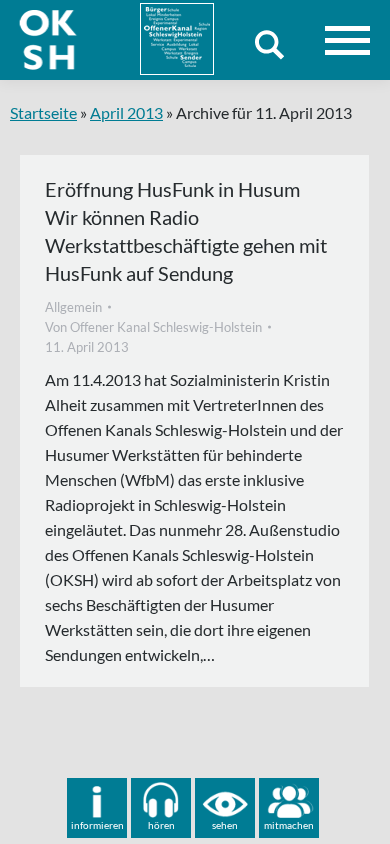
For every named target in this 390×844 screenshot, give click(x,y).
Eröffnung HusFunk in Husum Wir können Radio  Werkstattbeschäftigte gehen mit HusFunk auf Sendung (186, 231)
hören (161, 825)
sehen (225, 825)
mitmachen (289, 825)
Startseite (43, 112)
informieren (97, 825)
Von (153, 327)
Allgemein (73, 307)
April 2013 (126, 112)
